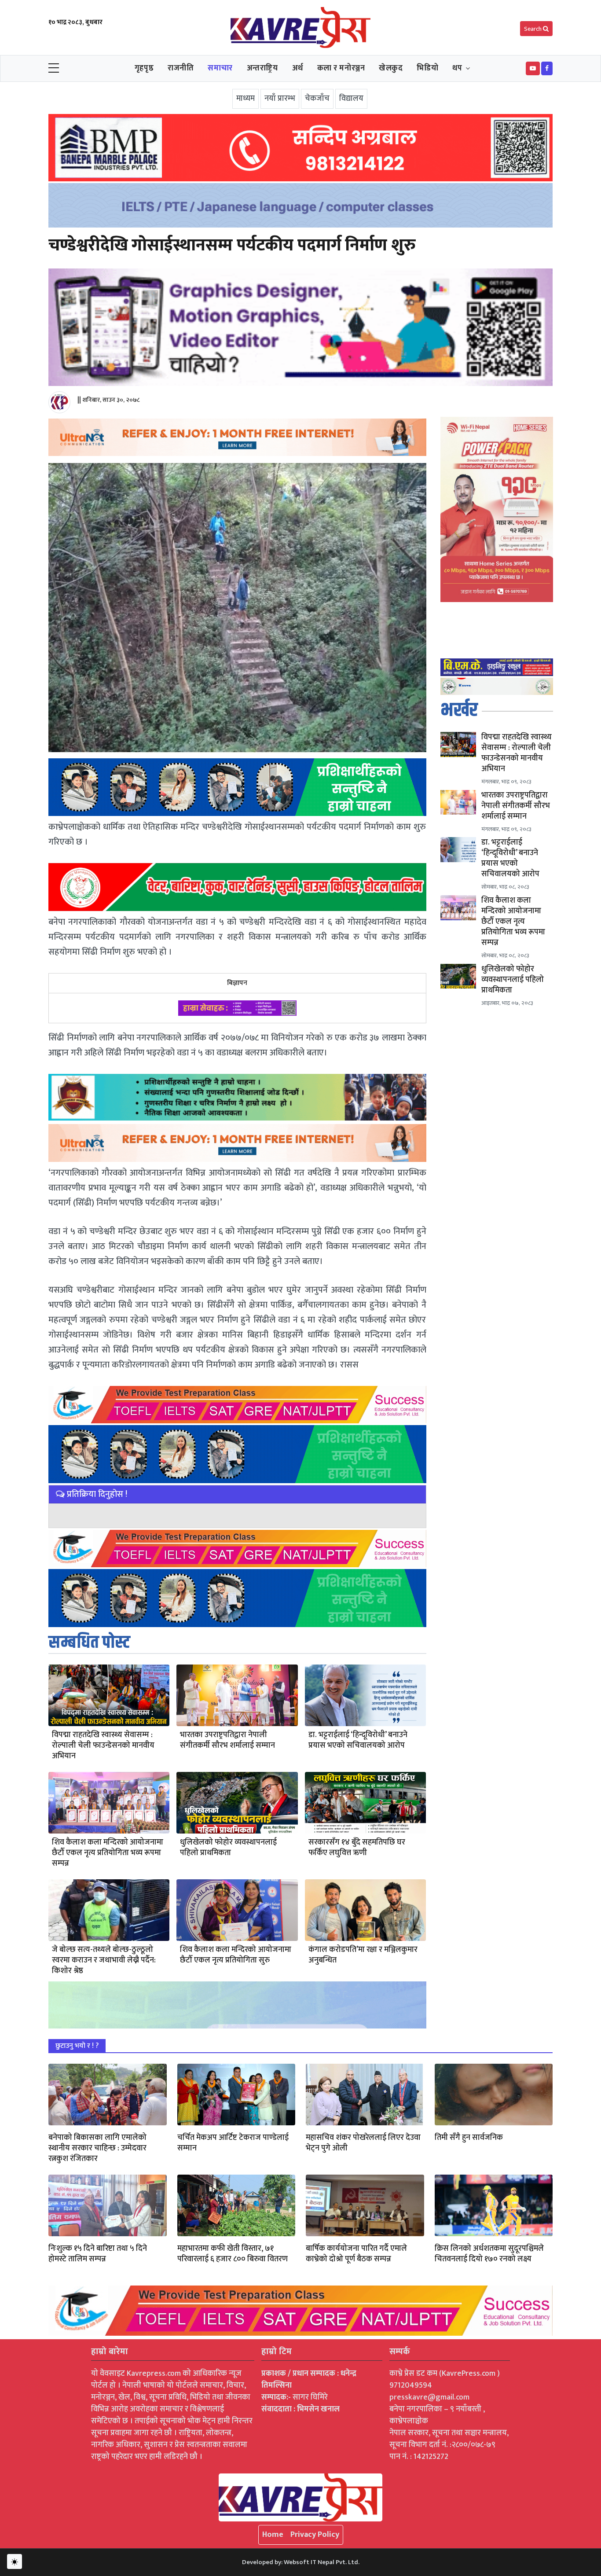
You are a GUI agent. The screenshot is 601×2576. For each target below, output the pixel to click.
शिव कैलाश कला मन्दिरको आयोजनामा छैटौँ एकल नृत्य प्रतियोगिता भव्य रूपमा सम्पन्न (108, 1853)
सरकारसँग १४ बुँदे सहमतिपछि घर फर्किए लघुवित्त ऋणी (357, 1848)
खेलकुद (391, 68)
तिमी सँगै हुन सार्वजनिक (469, 2138)
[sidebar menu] (54, 69)
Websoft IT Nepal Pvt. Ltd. (322, 2562)
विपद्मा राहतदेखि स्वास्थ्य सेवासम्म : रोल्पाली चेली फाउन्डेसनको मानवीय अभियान (103, 1746)
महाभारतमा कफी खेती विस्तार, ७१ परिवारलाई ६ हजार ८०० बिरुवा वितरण (233, 2254)
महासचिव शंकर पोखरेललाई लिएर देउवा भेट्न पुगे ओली (363, 2143)
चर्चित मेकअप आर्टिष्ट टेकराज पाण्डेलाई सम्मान (233, 2143)
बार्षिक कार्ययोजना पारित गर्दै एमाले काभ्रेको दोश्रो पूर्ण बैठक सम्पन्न (356, 2254)
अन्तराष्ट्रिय (262, 68)
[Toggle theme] (15, 2561)
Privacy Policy (315, 2535)
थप (457, 68)
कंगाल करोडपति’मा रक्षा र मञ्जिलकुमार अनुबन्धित (363, 1955)
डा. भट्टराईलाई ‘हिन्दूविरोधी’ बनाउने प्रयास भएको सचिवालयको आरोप (358, 1740)
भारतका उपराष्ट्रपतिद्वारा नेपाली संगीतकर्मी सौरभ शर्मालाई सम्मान (227, 1740)
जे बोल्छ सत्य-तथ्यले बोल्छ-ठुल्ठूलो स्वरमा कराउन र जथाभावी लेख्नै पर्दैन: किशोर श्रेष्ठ (104, 1960)
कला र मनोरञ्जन (341, 68)
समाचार (220, 68)
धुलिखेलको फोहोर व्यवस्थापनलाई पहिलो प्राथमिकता (228, 1848)
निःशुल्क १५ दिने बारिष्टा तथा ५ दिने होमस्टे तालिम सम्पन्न (98, 2254)
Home (273, 2535)
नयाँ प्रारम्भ (280, 99)
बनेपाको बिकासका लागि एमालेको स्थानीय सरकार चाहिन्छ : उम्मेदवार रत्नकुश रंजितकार (97, 2148)
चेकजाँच (317, 99)
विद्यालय (351, 99)
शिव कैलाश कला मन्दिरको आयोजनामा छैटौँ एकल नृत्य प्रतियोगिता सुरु (236, 1955)
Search (533, 29)
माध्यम (246, 99)
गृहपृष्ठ (144, 68)
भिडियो (427, 68)
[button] (533, 68)
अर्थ (298, 68)
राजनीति (181, 68)
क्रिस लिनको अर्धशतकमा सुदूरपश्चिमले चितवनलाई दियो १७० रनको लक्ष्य (489, 2254)
